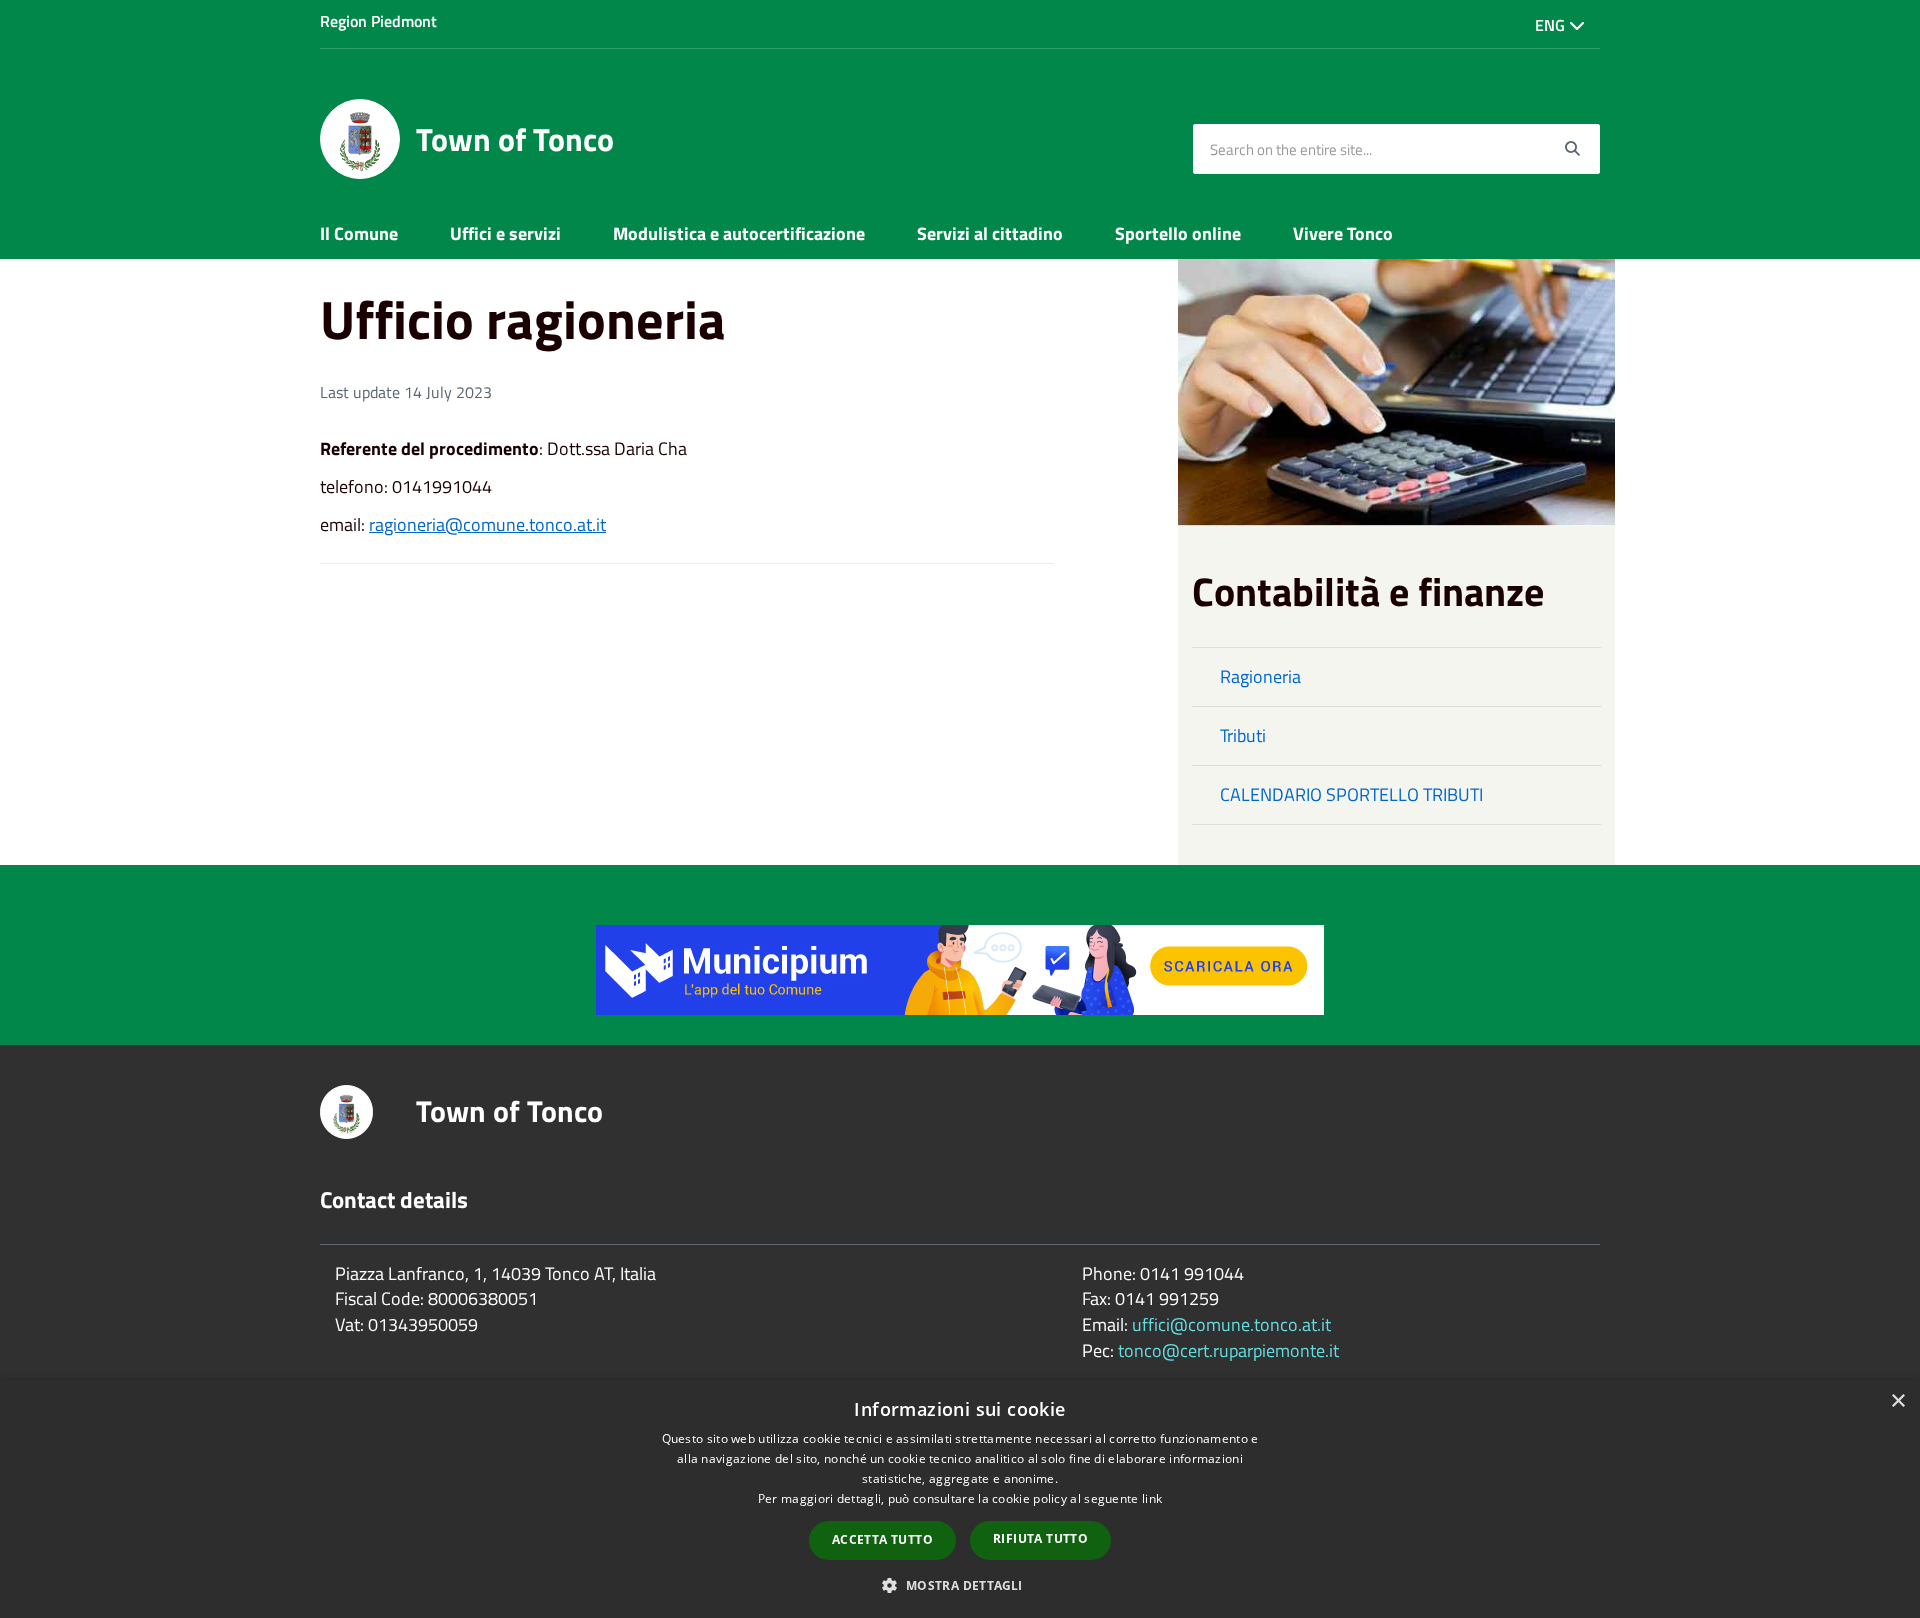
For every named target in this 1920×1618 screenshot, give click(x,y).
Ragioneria (1260, 676)
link (1152, 1498)
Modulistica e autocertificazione (739, 233)
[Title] (960, 968)
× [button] (1897, 1401)
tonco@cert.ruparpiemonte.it (1228, 1350)
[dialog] (960, 1499)
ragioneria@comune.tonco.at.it (487, 524)
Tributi (1243, 735)
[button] (959, 1584)
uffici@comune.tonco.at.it (1231, 1324)
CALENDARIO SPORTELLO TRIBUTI (1351, 794)
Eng (1552, 25)
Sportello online (1178, 233)
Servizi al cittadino (990, 233)
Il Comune (359, 233)
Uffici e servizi (505, 233)
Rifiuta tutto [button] (1040, 1538)
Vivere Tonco (1343, 233)
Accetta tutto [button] (882, 1539)
